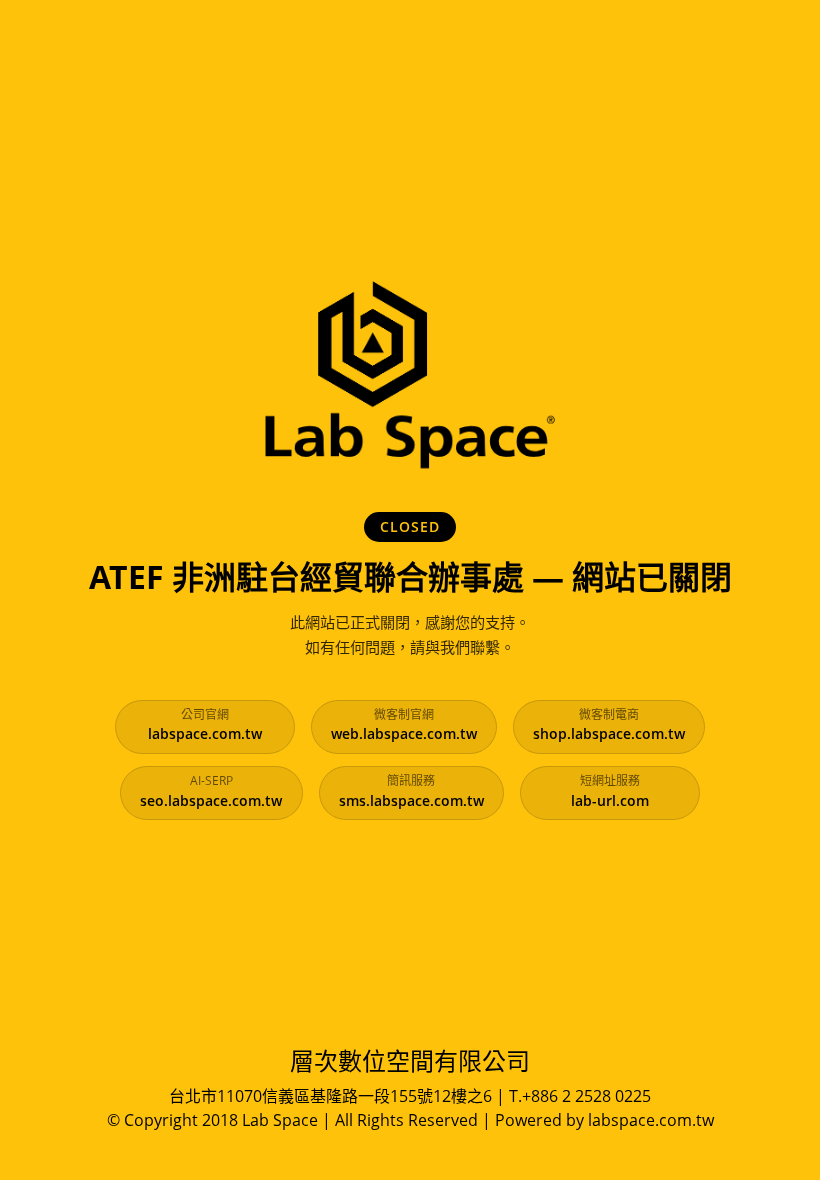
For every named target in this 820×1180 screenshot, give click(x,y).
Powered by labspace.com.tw (604, 1120)
